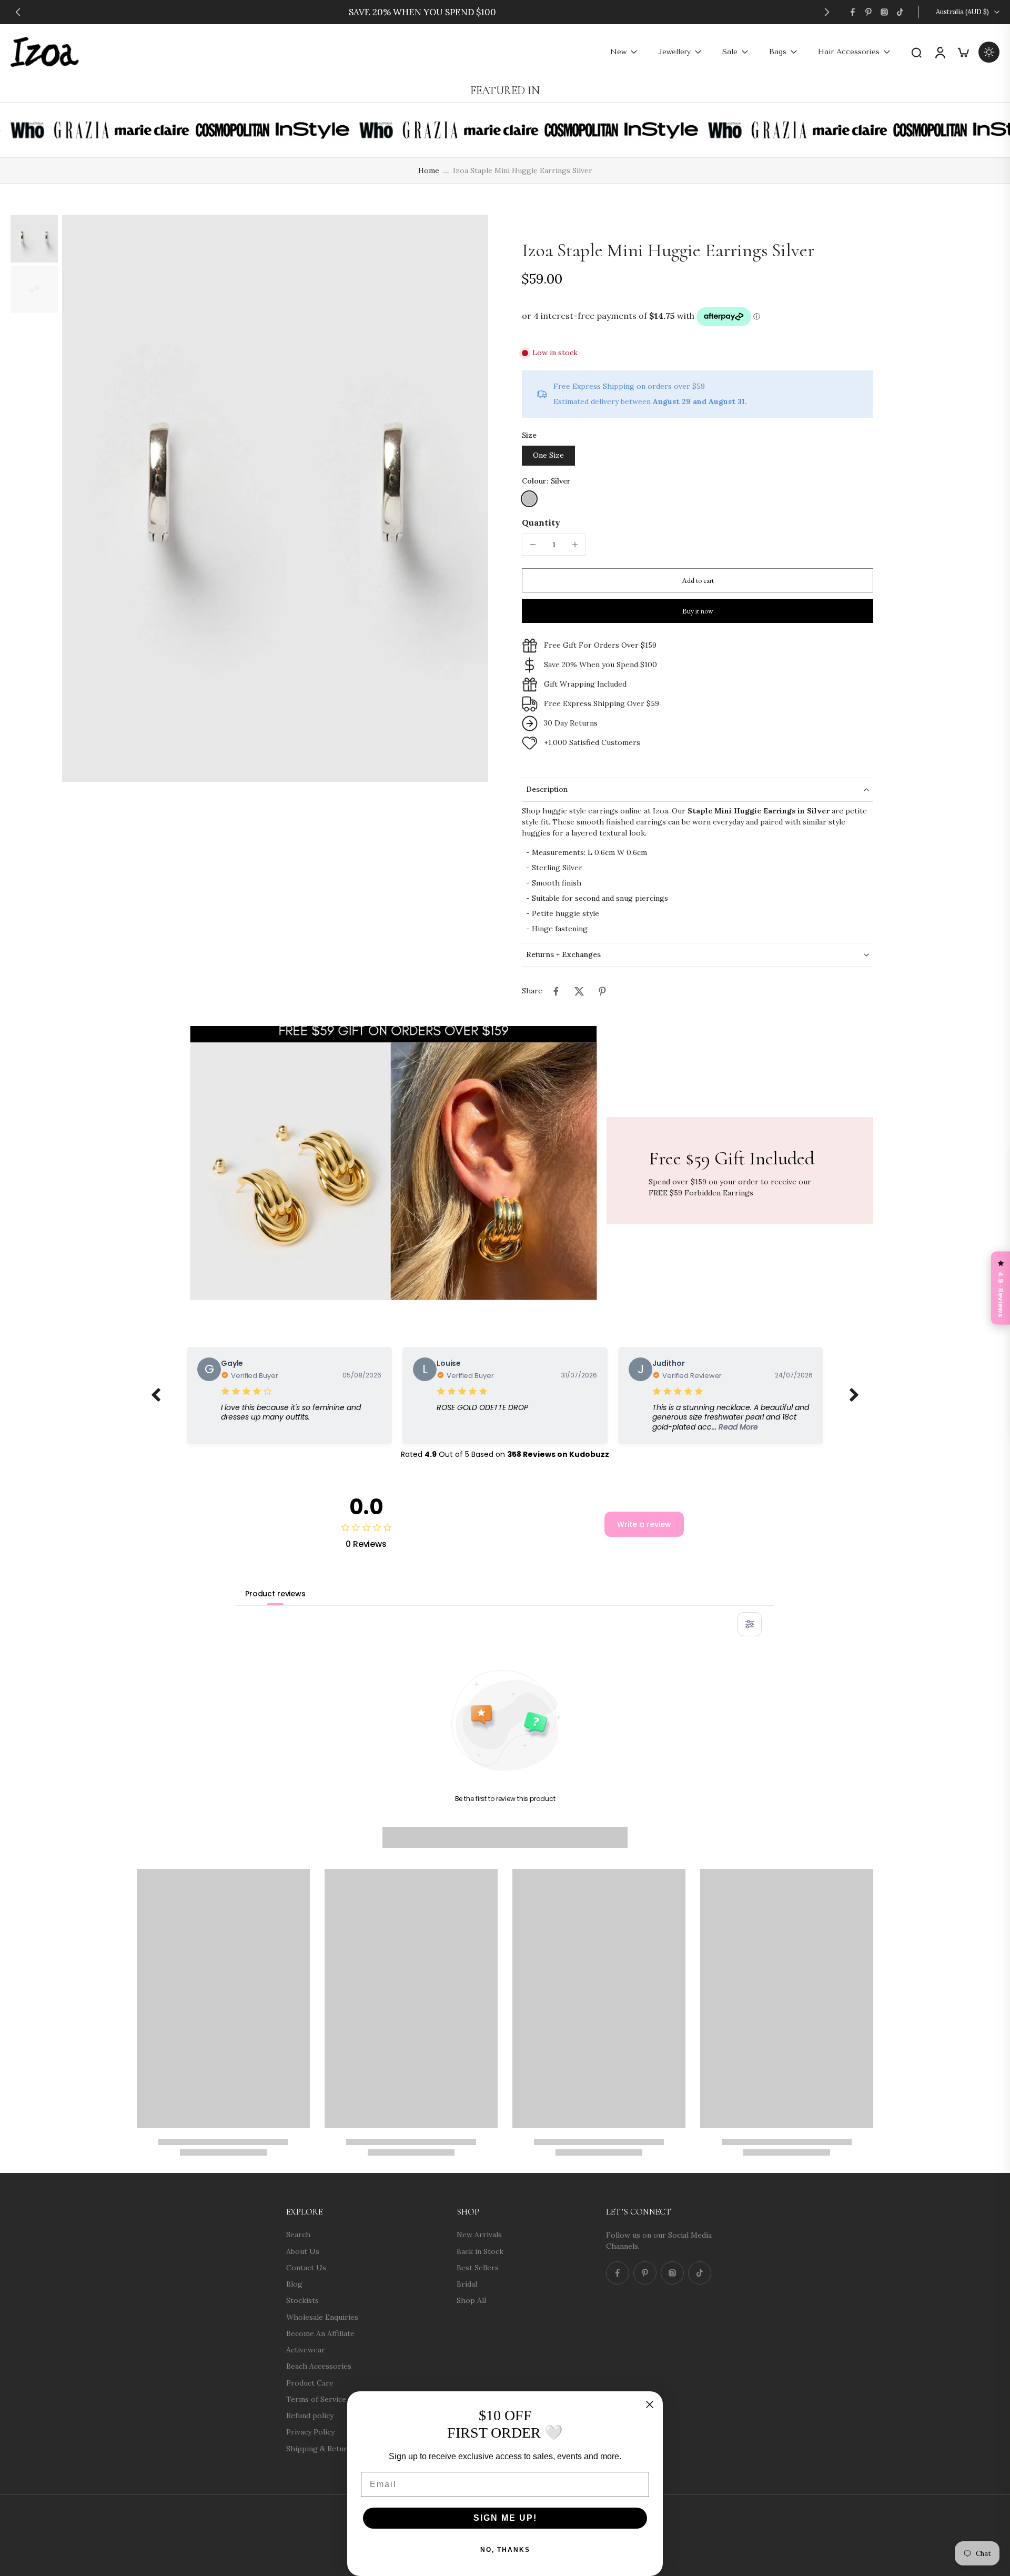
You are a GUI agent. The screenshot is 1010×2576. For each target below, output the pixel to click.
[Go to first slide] (827, 12)
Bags (778, 52)
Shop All (471, 2300)
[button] (698, 580)
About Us (303, 2251)
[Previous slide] (18, 12)
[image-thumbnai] (34, 239)
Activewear (306, 2350)
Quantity (541, 522)
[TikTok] (900, 12)
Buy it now (698, 611)
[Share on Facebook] (556, 991)
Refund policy (310, 2416)
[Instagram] (884, 12)
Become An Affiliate (320, 2333)
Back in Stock (480, 2251)
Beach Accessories (319, 2366)
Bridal (467, 2284)
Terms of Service (316, 2399)
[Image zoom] (275, 499)
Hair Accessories (849, 52)
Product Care (310, 2382)
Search (298, 2235)
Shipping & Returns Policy (332, 2448)
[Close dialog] (650, 2404)
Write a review (644, 1524)
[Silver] (529, 499)
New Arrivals (479, 2235)
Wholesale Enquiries (322, 2317)
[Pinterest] (868, 12)
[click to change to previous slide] (156, 1395)
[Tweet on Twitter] (579, 991)
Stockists (302, 2300)
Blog (294, 2284)
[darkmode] (989, 52)
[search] (916, 52)
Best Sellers (478, 2267)
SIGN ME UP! (505, 2518)
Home (429, 170)
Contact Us (306, 2267)
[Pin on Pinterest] (602, 991)
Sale (730, 52)
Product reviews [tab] (275, 1594)
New (618, 52)
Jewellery (674, 52)
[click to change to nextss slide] (854, 1395)
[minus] (533, 545)
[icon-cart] (963, 52)
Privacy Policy (310, 2432)
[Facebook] (853, 12)
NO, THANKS (505, 2550)
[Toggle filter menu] (750, 1624)
